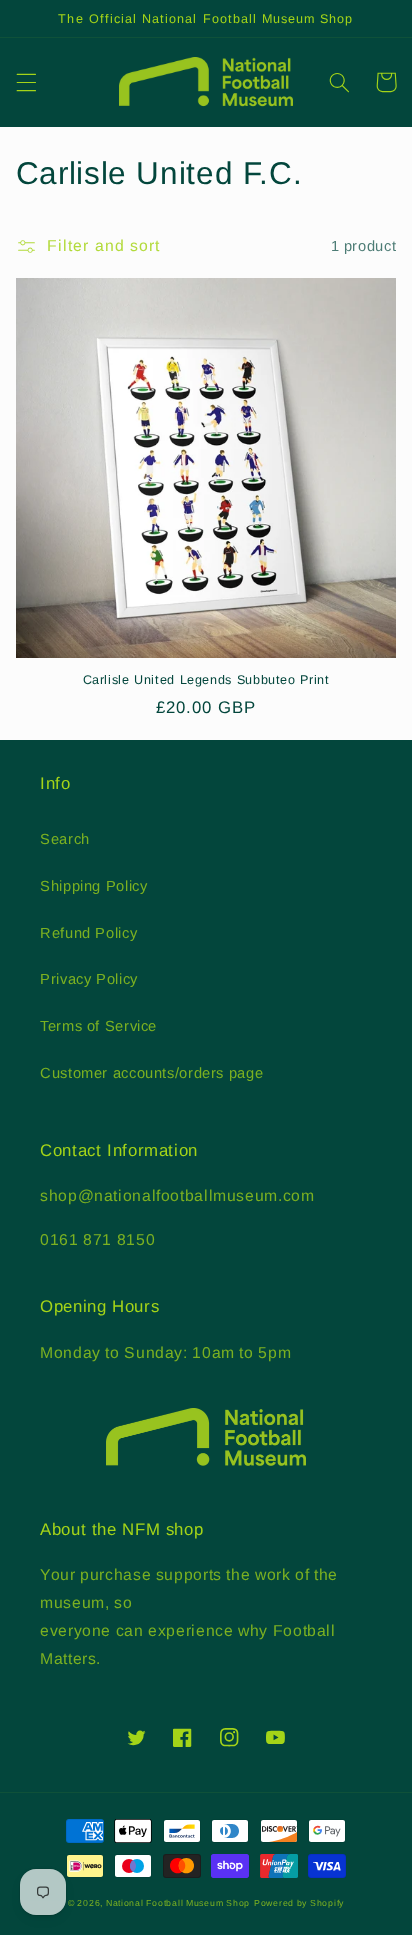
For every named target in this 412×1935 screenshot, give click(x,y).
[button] (26, 82)
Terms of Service (98, 1026)
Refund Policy (88, 933)
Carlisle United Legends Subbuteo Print (206, 680)
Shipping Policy (93, 886)
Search (65, 839)
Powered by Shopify (299, 1903)
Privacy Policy (89, 979)
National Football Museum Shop (178, 1903)
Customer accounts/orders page (151, 1073)
